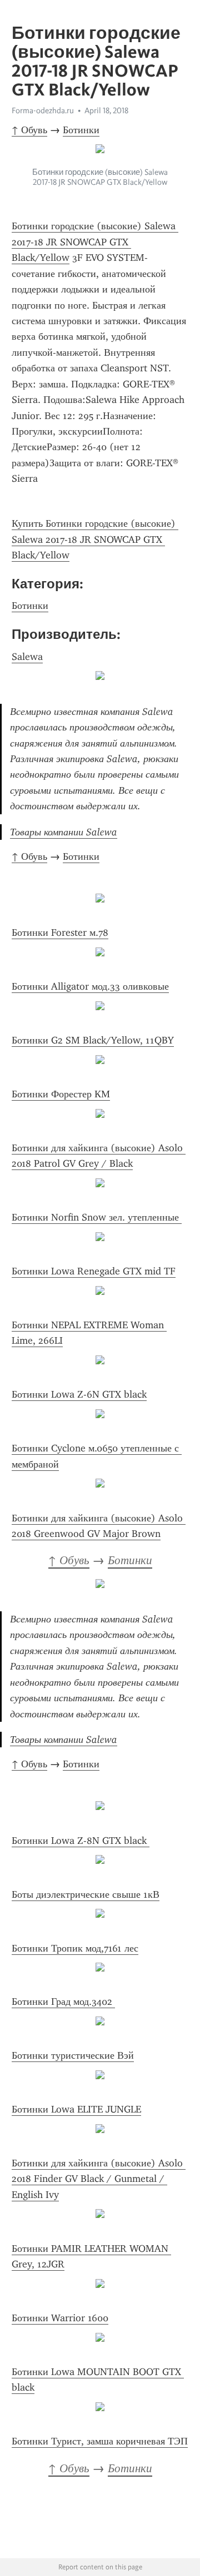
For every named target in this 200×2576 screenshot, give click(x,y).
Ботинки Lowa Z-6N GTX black (79, 1394)
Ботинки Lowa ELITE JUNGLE (76, 2109)
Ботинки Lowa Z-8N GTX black (81, 1841)
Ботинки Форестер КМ (61, 1094)
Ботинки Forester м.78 (60, 932)
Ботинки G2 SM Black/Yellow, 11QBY (93, 1040)
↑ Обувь (29, 130)
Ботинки (81, 130)
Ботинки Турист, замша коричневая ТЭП (100, 2441)
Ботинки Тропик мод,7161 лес (75, 1948)
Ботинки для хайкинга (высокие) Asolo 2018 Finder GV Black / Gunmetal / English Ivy (99, 2179)
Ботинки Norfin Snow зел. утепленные (97, 1217)
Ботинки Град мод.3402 (63, 2002)
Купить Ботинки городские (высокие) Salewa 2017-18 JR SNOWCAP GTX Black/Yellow (95, 539)
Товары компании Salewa (64, 832)
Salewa (27, 657)
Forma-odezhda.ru (43, 110)
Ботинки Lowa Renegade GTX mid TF (94, 1271)
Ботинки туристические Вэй (73, 2055)
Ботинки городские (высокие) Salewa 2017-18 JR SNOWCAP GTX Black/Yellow (95, 242)
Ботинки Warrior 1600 (60, 2318)
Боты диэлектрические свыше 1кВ (86, 1894)
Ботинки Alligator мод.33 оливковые (90, 986)
